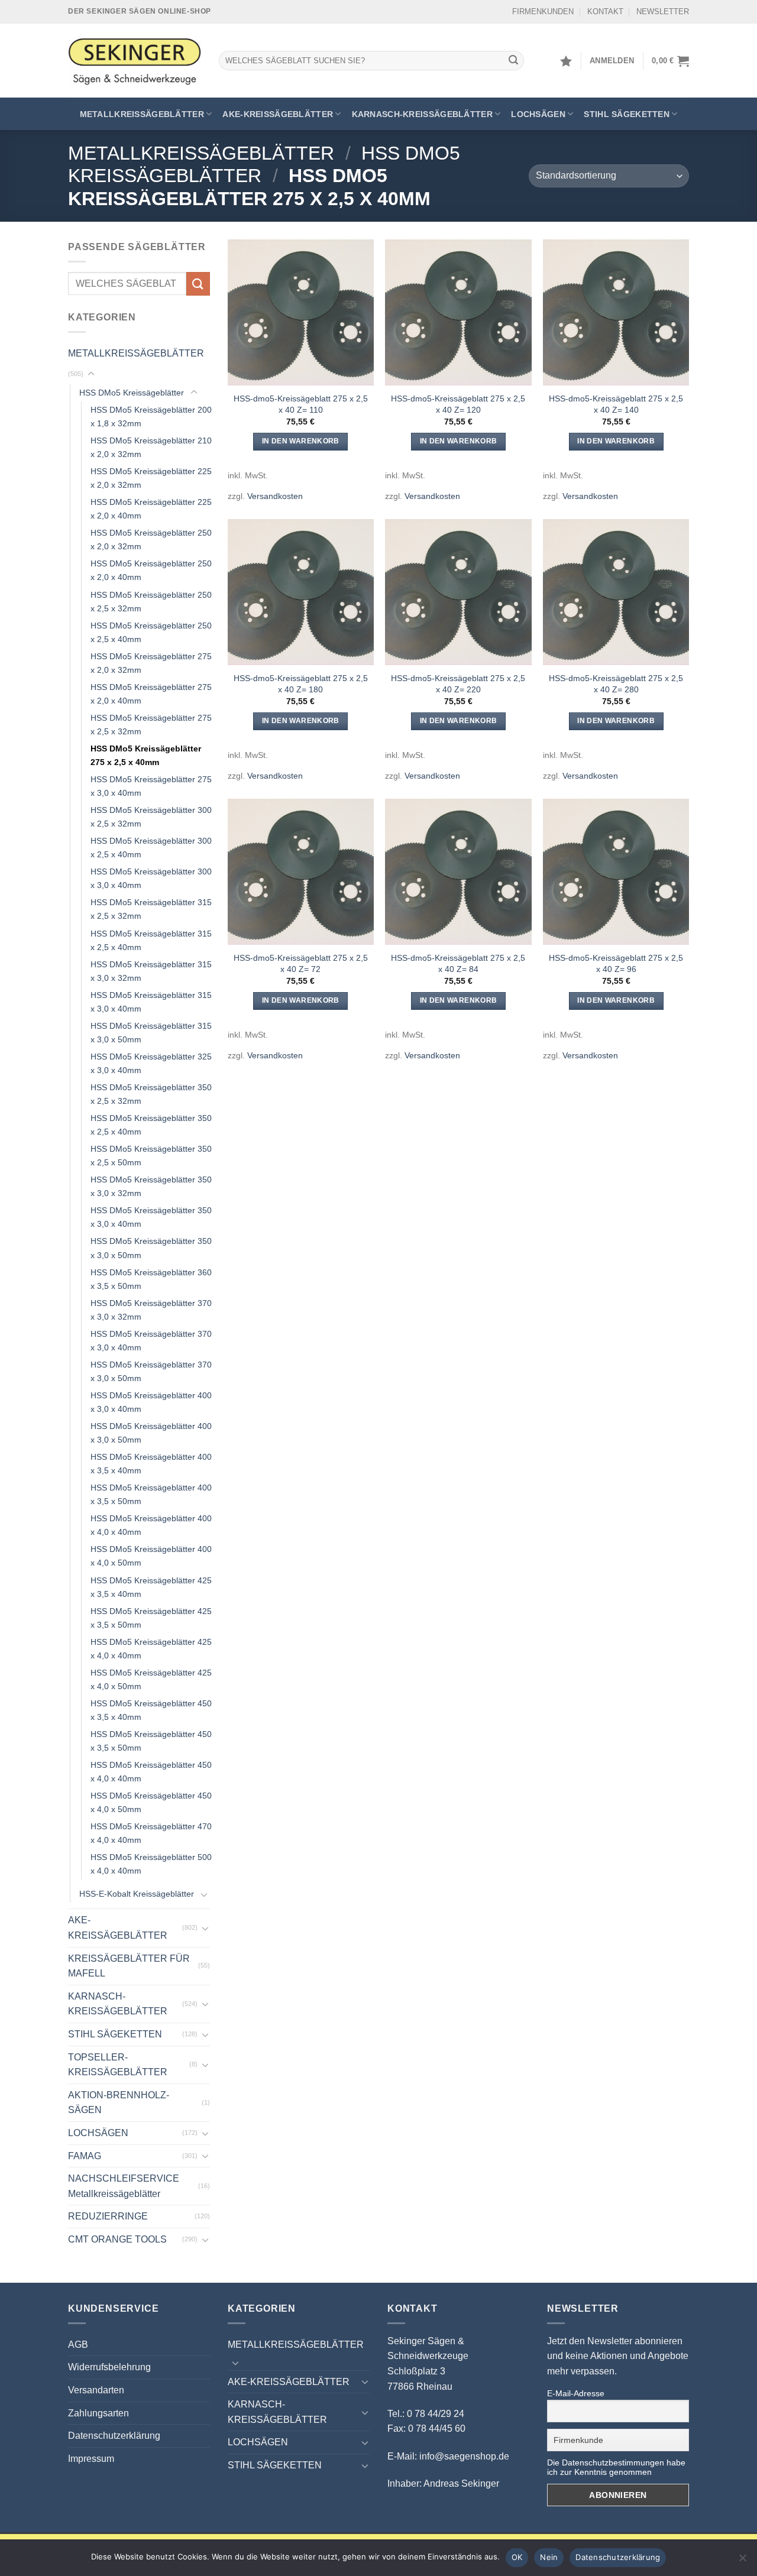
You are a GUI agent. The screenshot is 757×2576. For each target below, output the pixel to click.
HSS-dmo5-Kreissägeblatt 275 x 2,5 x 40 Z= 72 (301, 963)
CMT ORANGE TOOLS (117, 2239)
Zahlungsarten (98, 2413)
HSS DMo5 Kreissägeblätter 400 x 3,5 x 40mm (151, 1464)
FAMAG (85, 2156)
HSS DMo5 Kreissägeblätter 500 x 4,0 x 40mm (151, 1864)
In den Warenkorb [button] (301, 441)
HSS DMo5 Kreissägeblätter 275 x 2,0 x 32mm (151, 663)
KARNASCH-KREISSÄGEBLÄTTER (422, 114)
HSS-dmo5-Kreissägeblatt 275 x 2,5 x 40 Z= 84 (458, 963)
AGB (78, 2345)
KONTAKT (605, 12)
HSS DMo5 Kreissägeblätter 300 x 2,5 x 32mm (151, 817)
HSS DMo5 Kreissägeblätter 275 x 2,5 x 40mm (146, 755)
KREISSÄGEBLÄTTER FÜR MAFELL (129, 1966)
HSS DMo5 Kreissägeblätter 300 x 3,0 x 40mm (151, 878)
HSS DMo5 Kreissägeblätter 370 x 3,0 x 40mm (151, 1341)
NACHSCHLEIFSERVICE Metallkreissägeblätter (124, 2186)
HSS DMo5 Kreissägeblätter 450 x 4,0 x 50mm (151, 1802)
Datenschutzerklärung (114, 2436)
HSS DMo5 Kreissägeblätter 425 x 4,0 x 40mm (151, 1649)
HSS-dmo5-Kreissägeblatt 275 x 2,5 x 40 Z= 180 (301, 684)
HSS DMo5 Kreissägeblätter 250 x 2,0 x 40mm (151, 570)
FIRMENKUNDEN (543, 12)
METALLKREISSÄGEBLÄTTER (142, 114)
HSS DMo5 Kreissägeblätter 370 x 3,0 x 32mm (151, 1310)
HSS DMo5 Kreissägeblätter (132, 393)
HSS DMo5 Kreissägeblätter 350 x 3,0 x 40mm (151, 1217)
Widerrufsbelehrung (109, 2367)
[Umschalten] (91, 374)
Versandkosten (275, 496)
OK (517, 2557)
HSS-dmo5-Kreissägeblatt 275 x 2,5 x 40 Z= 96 (616, 963)
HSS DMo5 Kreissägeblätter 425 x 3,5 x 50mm (151, 1618)
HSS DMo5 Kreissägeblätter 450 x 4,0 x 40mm (151, 1772)
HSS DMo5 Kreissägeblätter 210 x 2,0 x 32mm (151, 447)
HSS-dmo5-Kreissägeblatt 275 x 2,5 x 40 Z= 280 (616, 684)
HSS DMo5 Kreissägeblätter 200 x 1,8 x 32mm (151, 417)
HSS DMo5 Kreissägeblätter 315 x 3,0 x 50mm (151, 1033)
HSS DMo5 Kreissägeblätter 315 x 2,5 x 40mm (151, 940)
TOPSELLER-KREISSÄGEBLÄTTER (118, 2065)
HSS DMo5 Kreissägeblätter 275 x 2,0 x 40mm (151, 694)
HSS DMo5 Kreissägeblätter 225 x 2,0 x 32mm (151, 478)
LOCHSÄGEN (538, 114)
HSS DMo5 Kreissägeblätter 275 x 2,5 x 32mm (151, 725)
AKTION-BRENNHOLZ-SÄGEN (119, 2103)
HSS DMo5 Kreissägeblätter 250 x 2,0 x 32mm (151, 539)
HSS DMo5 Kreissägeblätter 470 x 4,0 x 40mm (151, 1833)
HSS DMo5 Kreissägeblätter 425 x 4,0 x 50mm (151, 1679)
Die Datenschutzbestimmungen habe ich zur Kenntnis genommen (616, 2467)
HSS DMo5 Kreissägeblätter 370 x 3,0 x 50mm (151, 1371)
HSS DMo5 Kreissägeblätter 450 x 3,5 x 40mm (151, 1710)
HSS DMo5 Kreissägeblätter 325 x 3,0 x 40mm (151, 1063)
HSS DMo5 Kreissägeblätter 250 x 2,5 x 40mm (151, 632)
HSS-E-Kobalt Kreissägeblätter (137, 1894)
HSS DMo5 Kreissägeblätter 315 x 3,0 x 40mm (151, 1002)
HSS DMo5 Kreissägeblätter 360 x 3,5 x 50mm (151, 1279)
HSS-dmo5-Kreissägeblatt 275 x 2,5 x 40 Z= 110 (301, 404)
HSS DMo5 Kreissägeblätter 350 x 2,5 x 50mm (151, 1156)
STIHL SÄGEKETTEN (627, 114)
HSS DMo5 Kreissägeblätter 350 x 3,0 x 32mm (151, 1186)
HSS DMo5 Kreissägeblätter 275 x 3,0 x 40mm (151, 786)
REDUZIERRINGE (108, 2216)
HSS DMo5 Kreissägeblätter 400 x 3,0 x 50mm (151, 1433)
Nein (549, 2557)
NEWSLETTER (663, 12)
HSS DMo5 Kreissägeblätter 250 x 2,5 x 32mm (151, 602)
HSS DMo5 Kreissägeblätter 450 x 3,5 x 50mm (151, 1741)
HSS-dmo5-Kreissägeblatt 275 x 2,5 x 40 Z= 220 (458, 684)
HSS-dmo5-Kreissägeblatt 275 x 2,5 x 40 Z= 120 (458, 404)
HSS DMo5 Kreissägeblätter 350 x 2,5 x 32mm (151, 1094)
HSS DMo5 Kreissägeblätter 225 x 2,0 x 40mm (151, 509)
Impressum (91, 2459)
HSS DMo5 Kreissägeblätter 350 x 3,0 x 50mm (151, 1248)
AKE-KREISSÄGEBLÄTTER (278, 114)
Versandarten (96, 2390)
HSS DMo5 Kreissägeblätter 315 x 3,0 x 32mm (151, 971)
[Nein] (742, 2561)
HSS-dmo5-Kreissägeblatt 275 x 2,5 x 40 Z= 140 (616, 404)
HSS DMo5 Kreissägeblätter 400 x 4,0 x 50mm (151, 1556)
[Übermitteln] (513, 61)
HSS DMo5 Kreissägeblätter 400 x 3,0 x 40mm (151, 1402)
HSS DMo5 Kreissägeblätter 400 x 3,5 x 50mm (151, 1494)
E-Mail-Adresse (576, 2393)
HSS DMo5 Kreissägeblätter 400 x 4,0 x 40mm (151, 1525)
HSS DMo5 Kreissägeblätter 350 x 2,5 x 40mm (151, 1125)
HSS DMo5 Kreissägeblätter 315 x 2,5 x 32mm (151, 909)
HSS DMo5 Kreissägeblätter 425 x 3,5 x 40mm (151, 1587)
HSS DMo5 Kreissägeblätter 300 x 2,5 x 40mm (151, 848)
